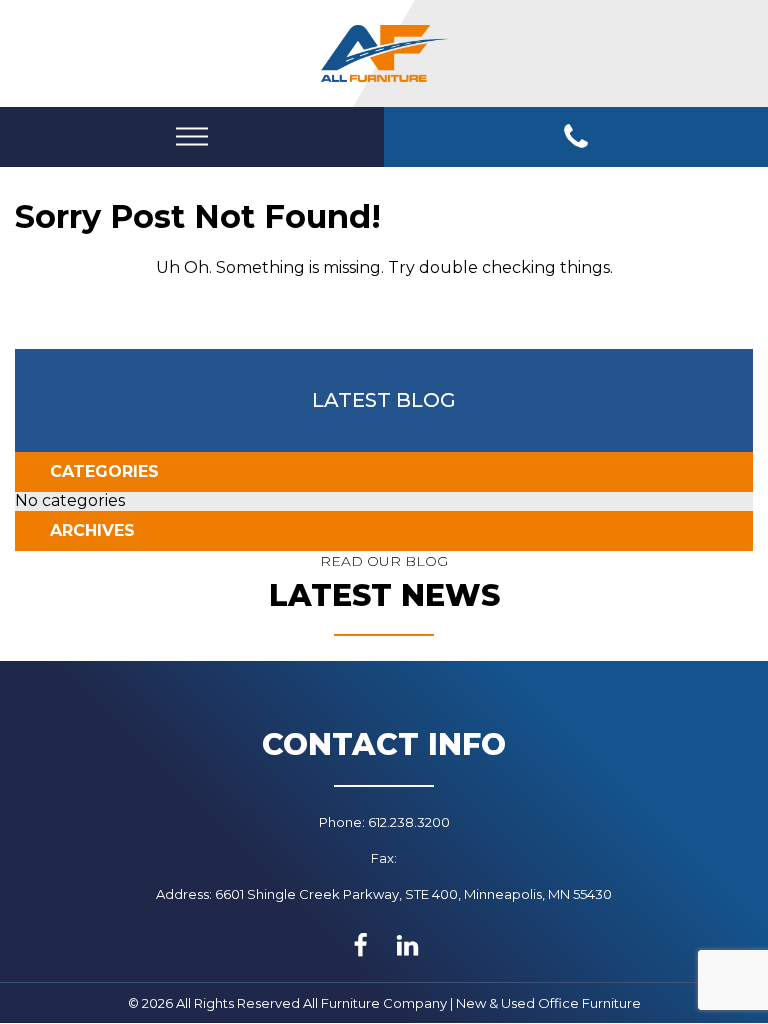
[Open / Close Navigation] (192, 136)
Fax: (384, 858)
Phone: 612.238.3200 (384, 822)
